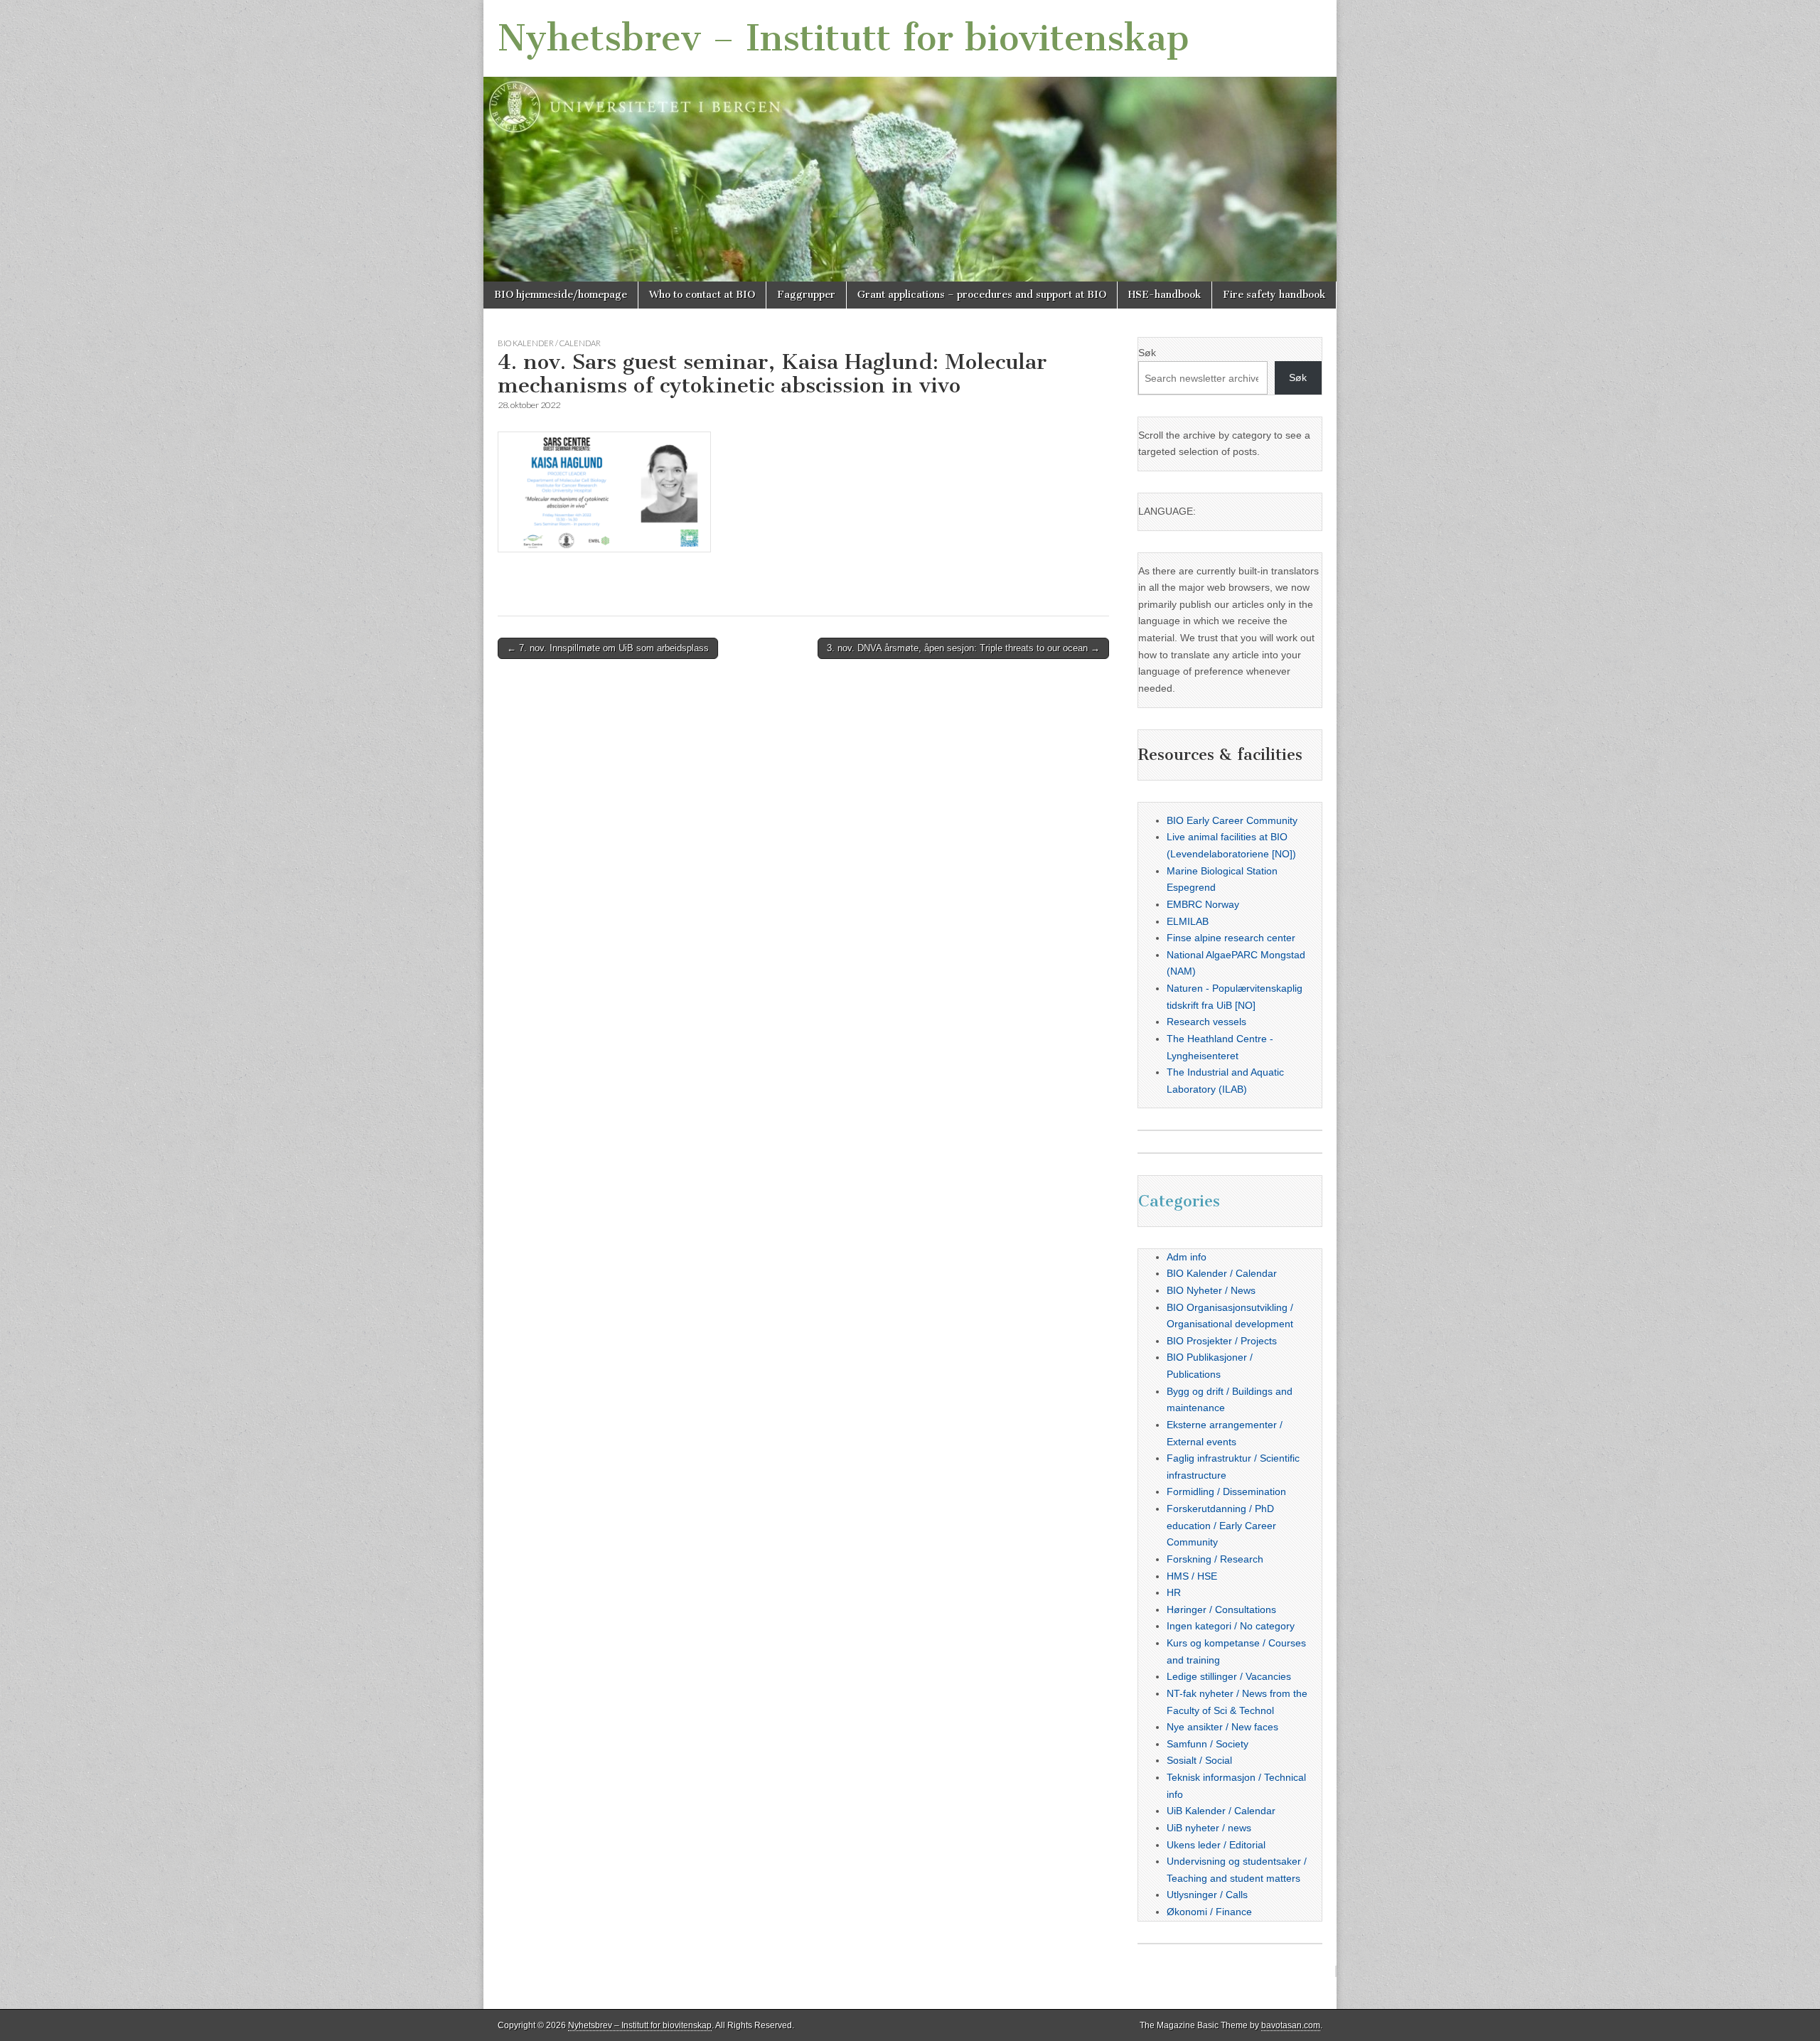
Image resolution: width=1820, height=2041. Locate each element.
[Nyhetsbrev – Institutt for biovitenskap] (910, 141)
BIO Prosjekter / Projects (1222, 1341)
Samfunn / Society (1208, 1744)
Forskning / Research (1215, 1559)
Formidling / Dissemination (1226, 1491)
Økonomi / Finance (1209, 1912)
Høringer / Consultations (1221, 1609)
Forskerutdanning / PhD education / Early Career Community (1221, 1525)
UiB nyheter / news (1209, 1828)
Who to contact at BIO (702, 295)
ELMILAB (1188, 921)
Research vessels (1206, 1022)
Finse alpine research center (1231, 938)
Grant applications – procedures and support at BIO (982, 295)
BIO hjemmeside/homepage (561, 295)
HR (1174, 1592)
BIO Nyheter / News (1211, 1290)
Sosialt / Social (1199, 1760)
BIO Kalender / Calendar (549, 343)
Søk (1147, 353)
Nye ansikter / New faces (1222, 1727)
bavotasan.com (1291, 2025)
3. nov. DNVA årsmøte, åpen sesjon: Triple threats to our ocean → (963, 648)
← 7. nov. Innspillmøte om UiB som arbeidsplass (608, 648)
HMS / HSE (1192, 1576)
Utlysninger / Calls (1207, 1895)
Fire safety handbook (1274, 295)
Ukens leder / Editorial (1216, 1845)
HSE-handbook (1165, 295)
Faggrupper (806, 295)
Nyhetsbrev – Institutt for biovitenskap (844, 38)
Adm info (1187, 1257)
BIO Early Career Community (1232, 820)
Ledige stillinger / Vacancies (1229, 1676)
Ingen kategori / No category (1231, 1626)
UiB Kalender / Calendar (1221, 1811)
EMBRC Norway (1203, 904)
